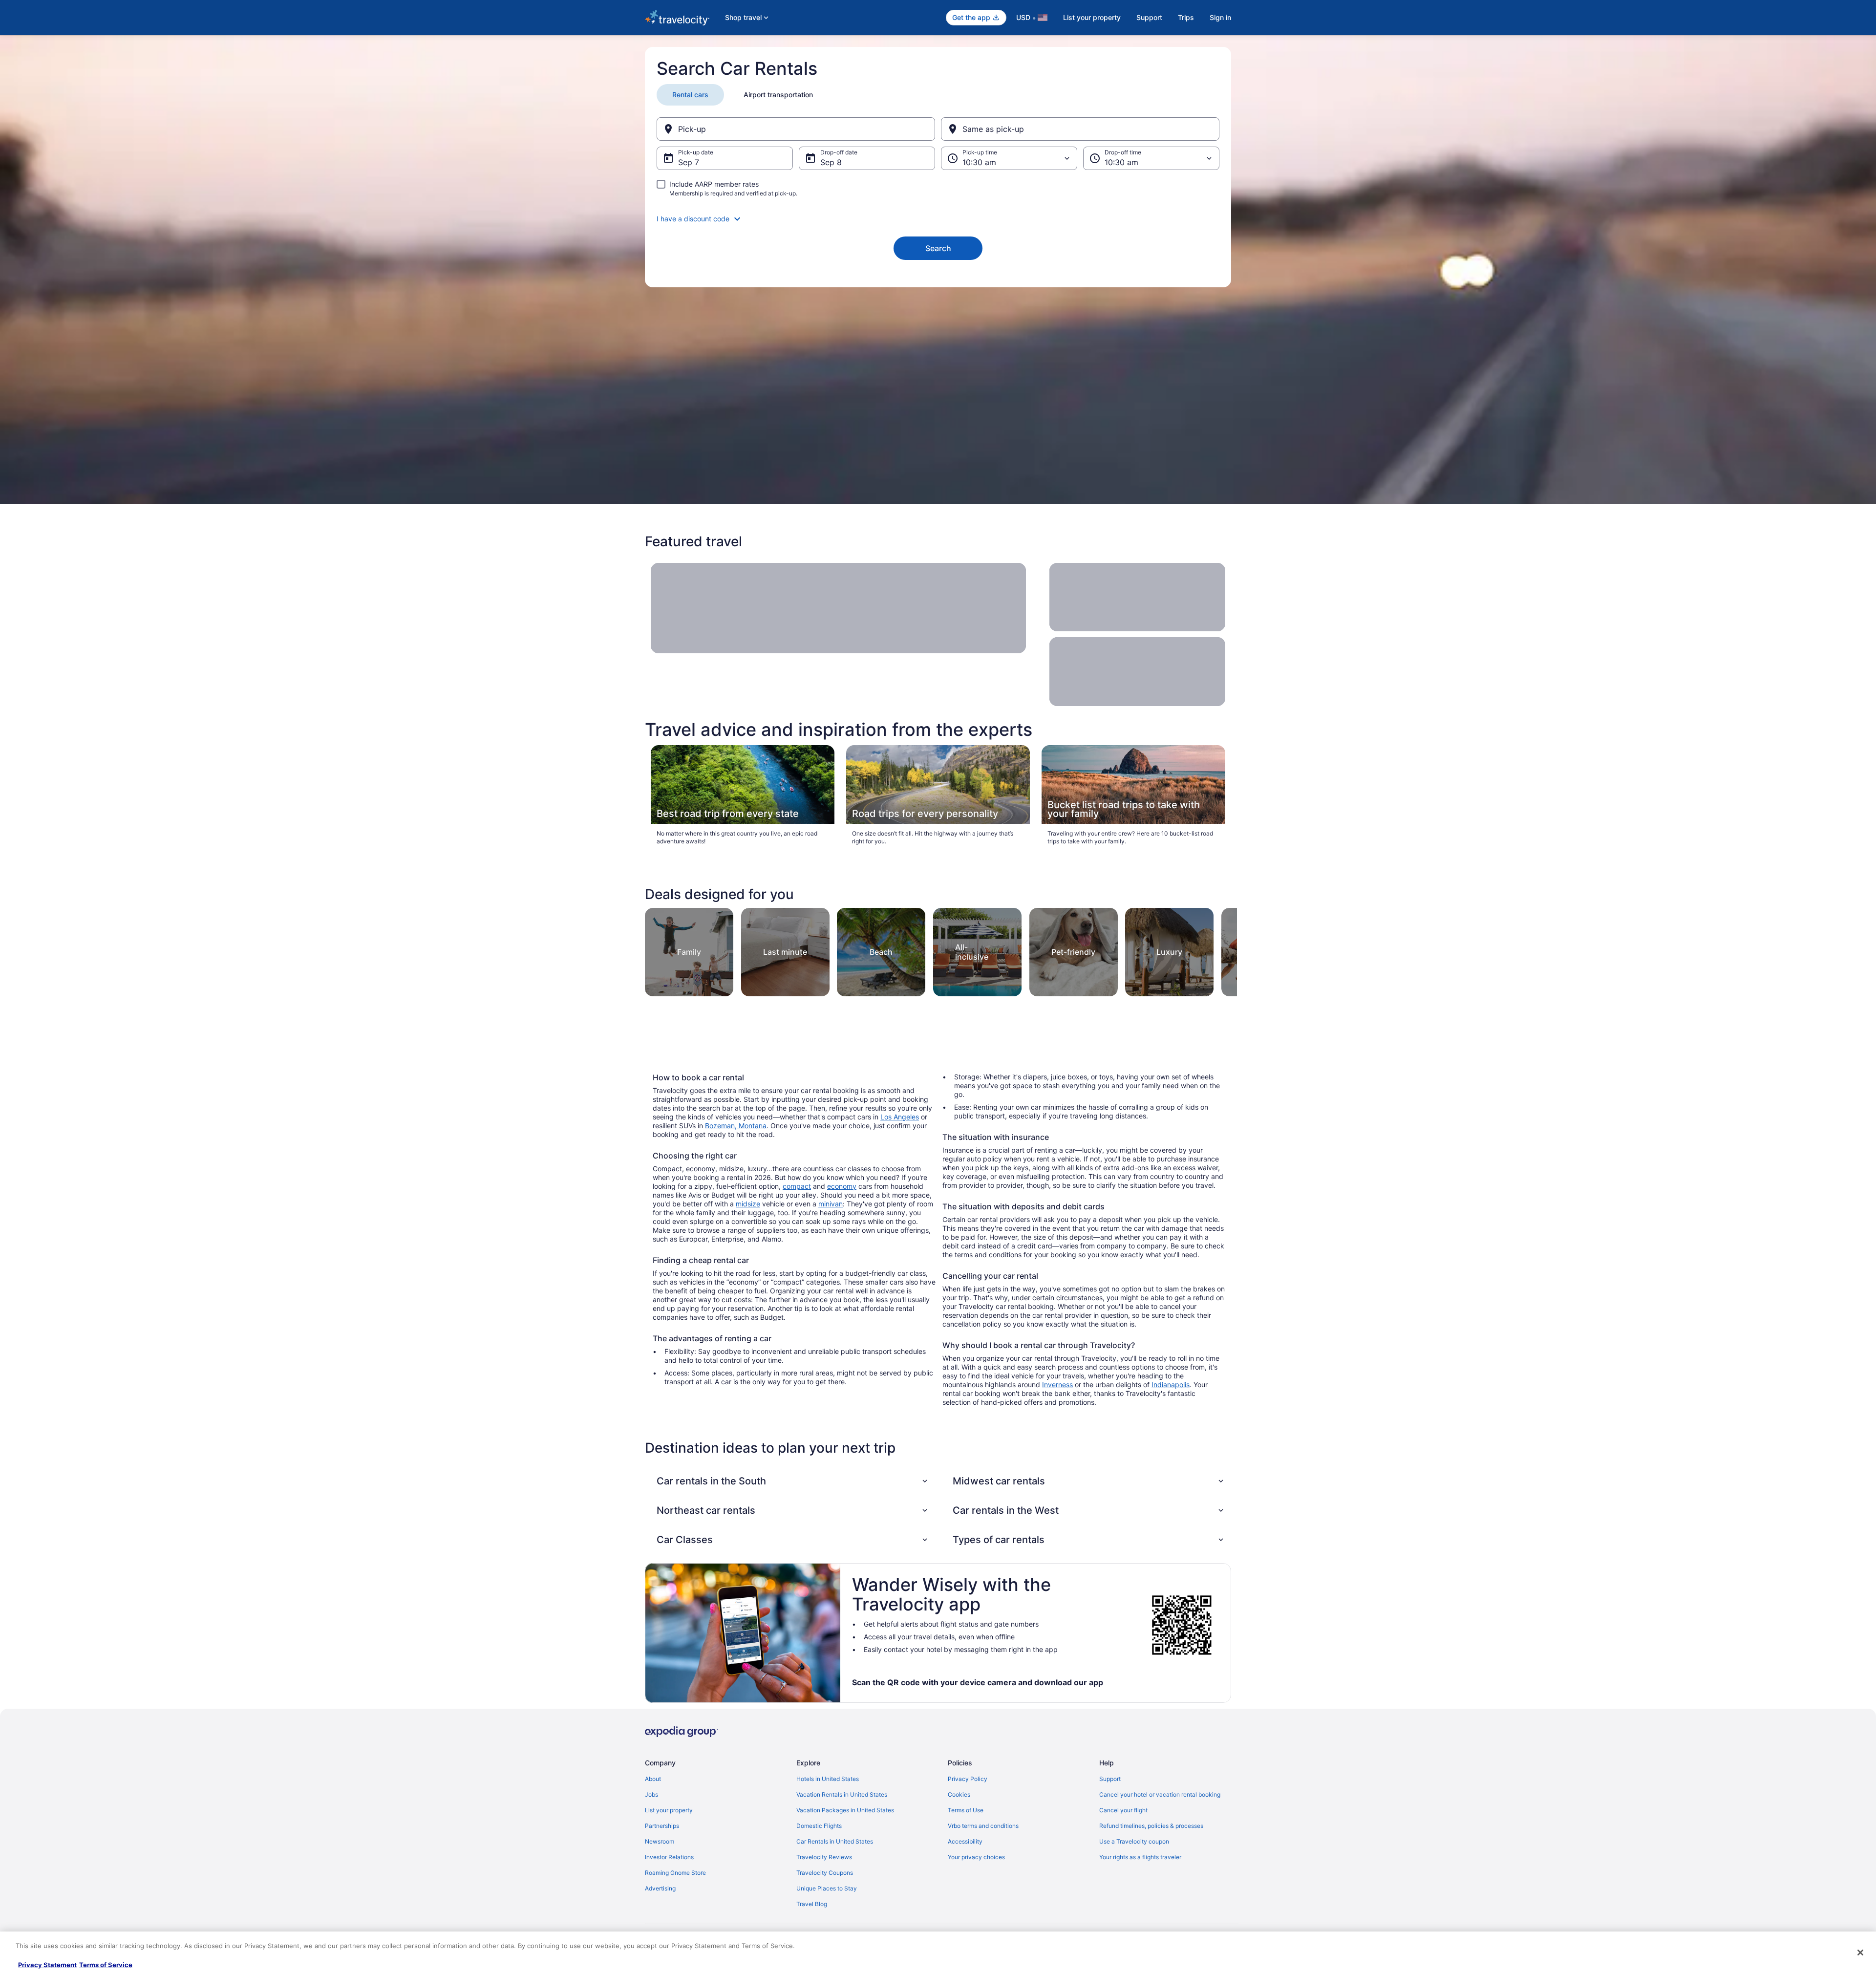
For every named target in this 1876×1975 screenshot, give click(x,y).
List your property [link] (669, 1810)
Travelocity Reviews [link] (824, 1857)
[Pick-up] (796, 129)
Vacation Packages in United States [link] (845, 1810)
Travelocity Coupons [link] (825, 1873)
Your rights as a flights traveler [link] (1140, 1857)
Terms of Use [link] (966, 1810)
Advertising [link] (660, 1888)
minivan (831, 1204)
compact (797, 1186)
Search (938, 248)
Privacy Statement (47, 1965)
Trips (1186, 17)
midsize (748, 1204)
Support (1149, 17)
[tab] (690, 95)
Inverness (1057, 1385)
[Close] (1860, 1953)
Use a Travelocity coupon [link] (1134, 1841)
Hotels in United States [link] (828, 1779)
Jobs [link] (651, 1794)
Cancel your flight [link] (1123, 1810)
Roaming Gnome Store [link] (675, 1873)
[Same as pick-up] (1080, 129)
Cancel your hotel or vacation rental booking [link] (1160, 1794)
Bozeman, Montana (736, 1126)
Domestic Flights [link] (819, 1826)
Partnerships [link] (662, 1826)
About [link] (653, 1779)
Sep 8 (831, 162)
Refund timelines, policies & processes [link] (1151, 1826)
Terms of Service (106, 1965)
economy (842, 1186)
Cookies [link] (959, 1794)
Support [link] (1110, 1779)
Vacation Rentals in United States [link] (842, 1794)
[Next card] (1225, 949)
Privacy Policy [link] (968, 1779)
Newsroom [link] (660, 1841)
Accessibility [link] (965, 1841)
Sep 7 (689, 162)
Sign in (1220, 17)
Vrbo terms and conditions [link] (983, 1826)
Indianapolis (1171, 1385)
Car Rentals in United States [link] (835, 1841)
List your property (1092, 17)
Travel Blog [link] (812, 1904)
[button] (938, 219)
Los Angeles (900, 1117)
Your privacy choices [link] (976, 1857)
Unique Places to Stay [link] (827, 1888)
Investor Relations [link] (669, 1857)
